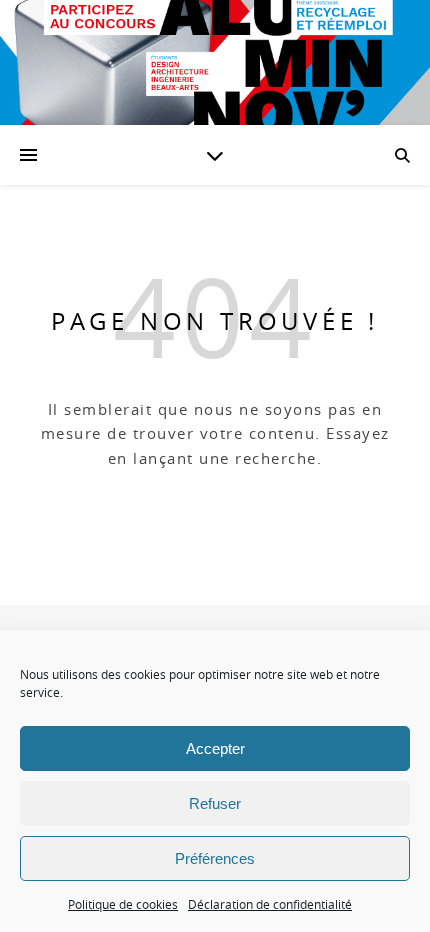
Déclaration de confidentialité (270, 904)
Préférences (215, 858)
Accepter (215, 748)
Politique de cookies (123, 904)
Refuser (215, 803)
